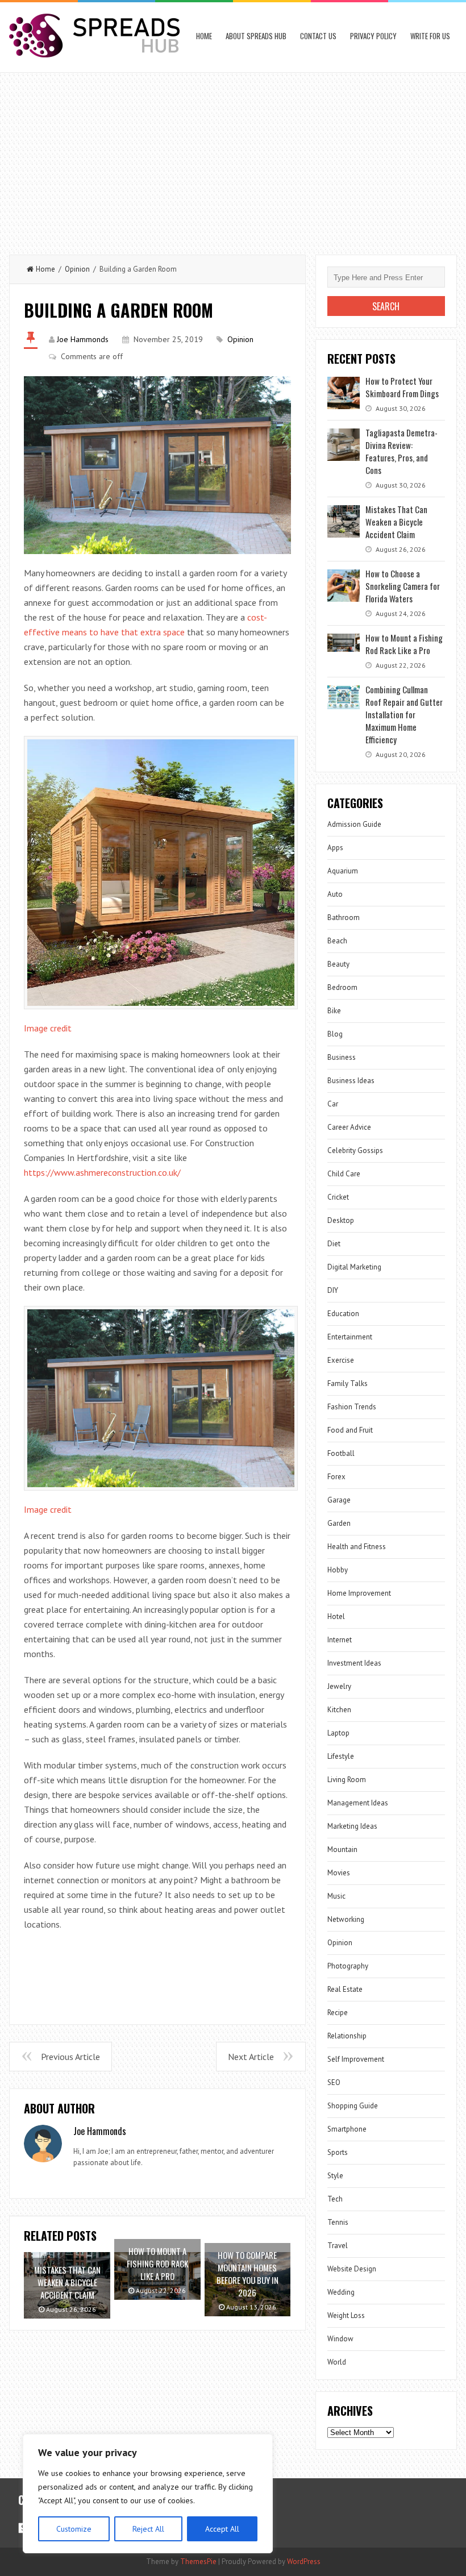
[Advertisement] (233, 158)
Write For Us (430, 36)
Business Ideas (351, 1081)
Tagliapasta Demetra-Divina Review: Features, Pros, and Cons (401, 451)
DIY (333, 1290)
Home (204, 36)
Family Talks (348, 1383)
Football (341, 1453)
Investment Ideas (354, 1663)
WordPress (304, 2562)
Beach (337, 941)
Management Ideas (358, 1803)
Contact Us (318, 36)
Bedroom (342, 987)
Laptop (338, 1733)
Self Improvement (356, 2059)
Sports (338, 2152)
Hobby (338, 1570)
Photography (348, 1966)
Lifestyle (341, 1756)
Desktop (341, 1220)
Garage (339, 1500)
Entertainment (350, 1337)
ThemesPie (198, 2562)
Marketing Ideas (352, 1826)
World (337, 2362)
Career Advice (349, 1127)
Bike (334, 1011)
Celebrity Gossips (355, 1150)
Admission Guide (354, 824)
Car (333, 1104)
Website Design (352, 2269)
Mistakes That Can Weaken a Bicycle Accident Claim (396, 522)
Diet (334, 1244)
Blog (335, 1034)
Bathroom (344, 917)
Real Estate (345, 1989)
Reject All (148, 2529)
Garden (339, 1523)
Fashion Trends (352, 1407)
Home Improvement (359, 1593)
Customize (74, 2529)
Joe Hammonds (83, 339)
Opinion (77, 269)
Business (342, 1057)
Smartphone (347, 2129)
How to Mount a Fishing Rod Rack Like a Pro (404, 644)
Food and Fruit (350, 1430)
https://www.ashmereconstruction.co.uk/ (102, 1172)
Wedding (341, 2292)
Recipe (338, 2013)
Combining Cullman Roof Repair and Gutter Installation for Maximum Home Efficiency (404, 714)
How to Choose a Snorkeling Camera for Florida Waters (403, 586)
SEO (334, 2082)
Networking (346, 1919)
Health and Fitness (357, 1547)
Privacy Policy (373, 36)
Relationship (347, 2036)
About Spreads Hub (256, 36)
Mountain (342, 1849)
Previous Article (70, 2057)
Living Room (347, 1780)
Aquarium (343, 871)
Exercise (341, 1360)
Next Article (251, 2057)
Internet (340, 1640)
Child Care (344, 1174)
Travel (338, 2246)
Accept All (222, 2529)
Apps (335, 848)
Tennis (338, 2222)
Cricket (338, 1197)
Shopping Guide (353, 2106)
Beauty (338, 964)
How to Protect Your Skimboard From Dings (402, 387)
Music (336, 1896)
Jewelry (339, 1686)
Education (343, 1314)
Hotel (336, 1616)
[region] (148, 2494)
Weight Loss (346, 2315)
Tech (335, 2199)
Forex (336, 1477)
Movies (339, 1873)
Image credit (48, 1028)
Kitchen (339, 1710)
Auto (335, 894)
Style (335, 2176)
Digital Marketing (354, 1267)
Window (340, 2339)
